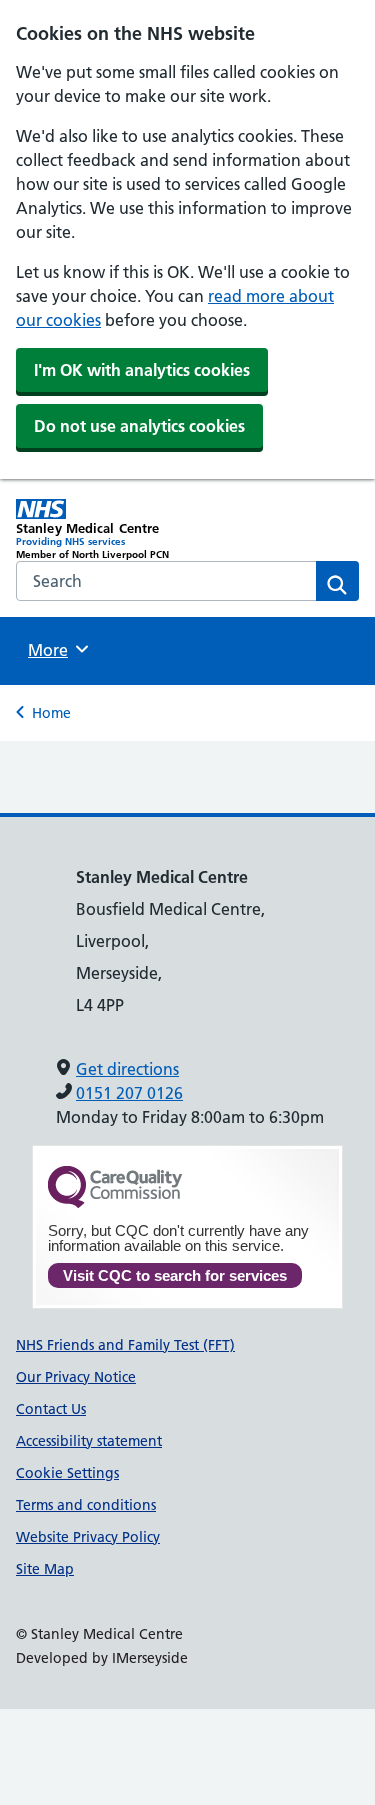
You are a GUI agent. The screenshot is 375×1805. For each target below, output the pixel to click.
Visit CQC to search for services (175, 1275)
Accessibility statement (89, 1441)
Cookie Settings (67, 1473)
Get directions (127, 1069)
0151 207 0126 (129, 1093)
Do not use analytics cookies (139, 426)
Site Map (45, 1569)
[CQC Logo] (115, 1203)
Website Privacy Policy (88, 1537)
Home (51, 713)
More (55, 650)
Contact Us (51, 1409)
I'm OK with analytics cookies (142, 370)
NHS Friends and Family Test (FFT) (125, 1345)
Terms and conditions (86, 1505)
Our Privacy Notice (76, 1377)
